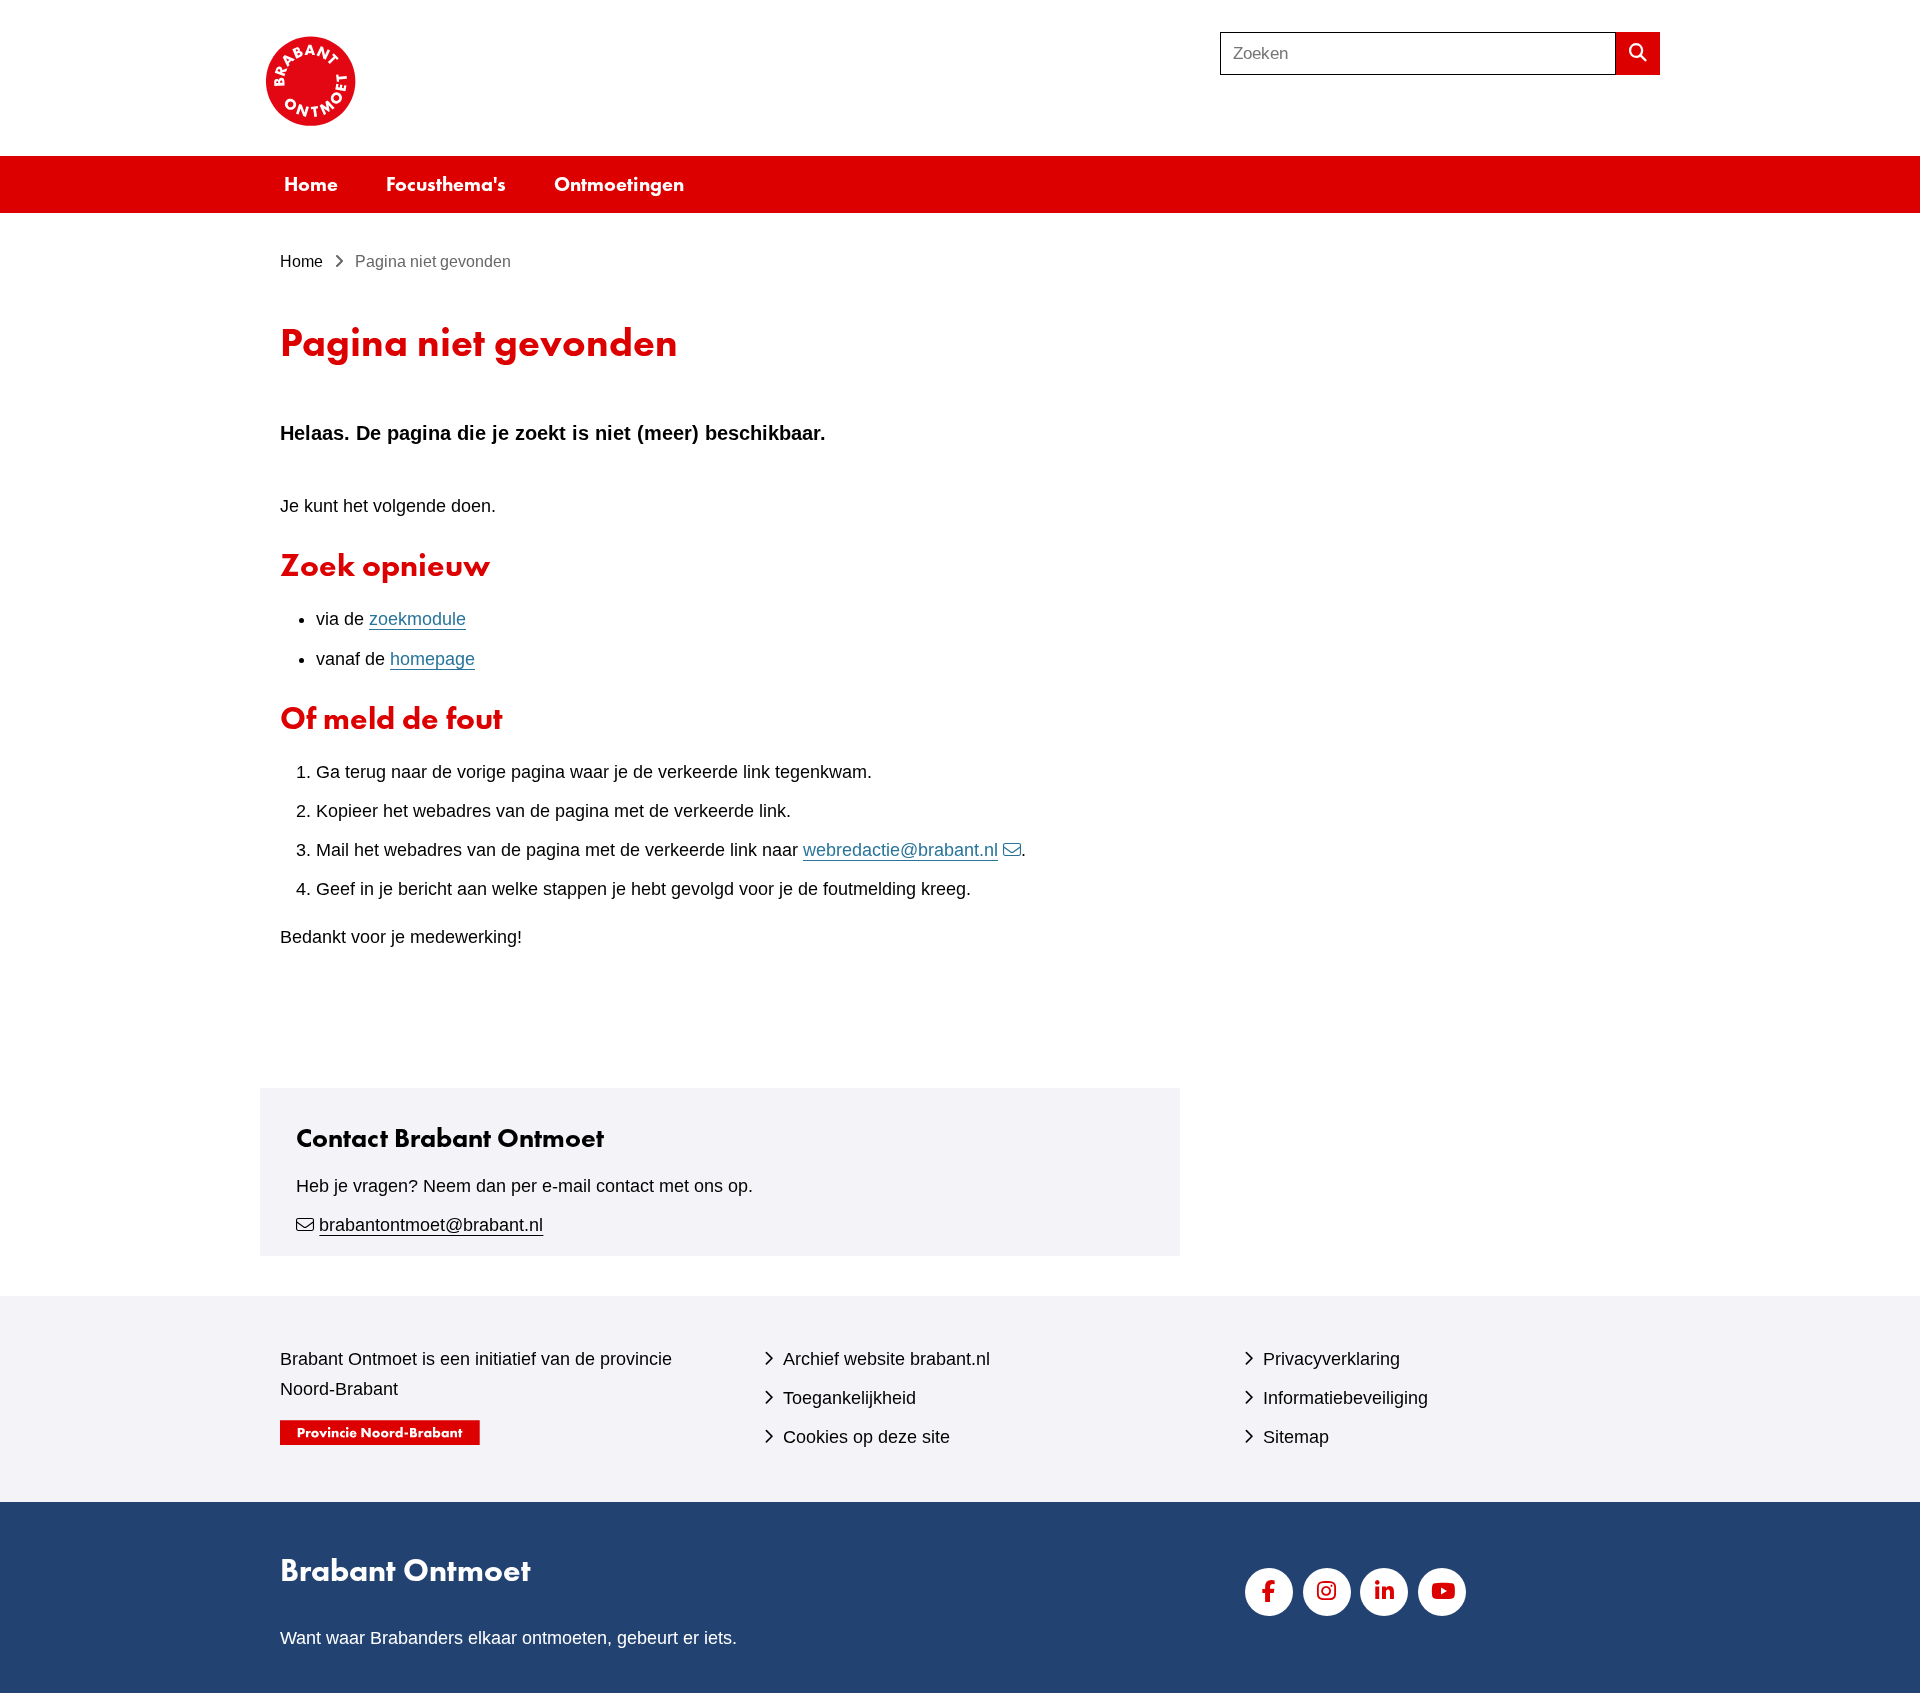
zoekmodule (417, 619)
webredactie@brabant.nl (900, 850)
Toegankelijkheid (849, 1398)
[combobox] (1418, 53)
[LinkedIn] (1384, 1592)
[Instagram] (1327, 1592)
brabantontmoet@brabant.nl (431, 1225)
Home (311, 184)
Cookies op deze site (866, 1437)
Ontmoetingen (619, 184)
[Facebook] (1269, 1592)
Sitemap (1296, 1437)
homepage (432, 659)
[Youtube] (1442, 1592)
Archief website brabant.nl (886, 1359)
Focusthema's (446, 184)
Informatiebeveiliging (1345, 1398)
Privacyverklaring (1331, 1359)
